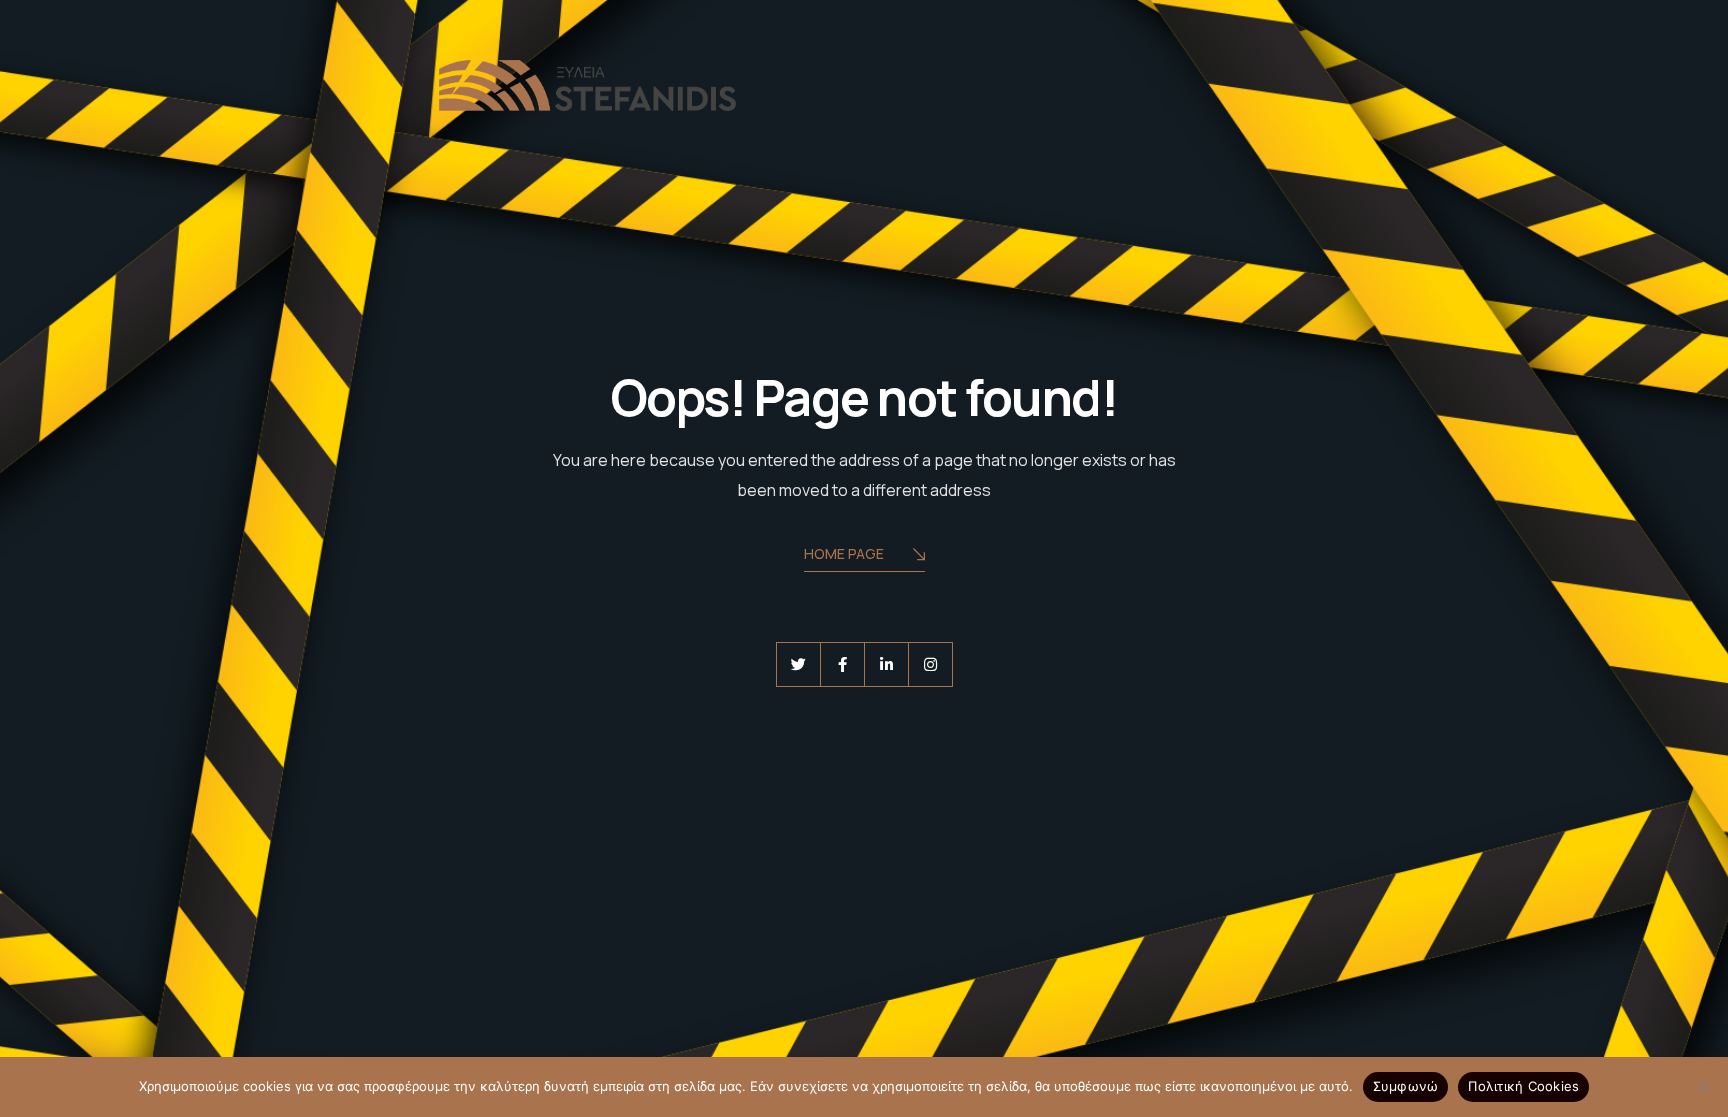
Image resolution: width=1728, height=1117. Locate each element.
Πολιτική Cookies (1523, 1086)
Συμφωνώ (1406, 1086)
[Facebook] (842, 664)
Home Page (844, 553)
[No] (1703, 1087)
